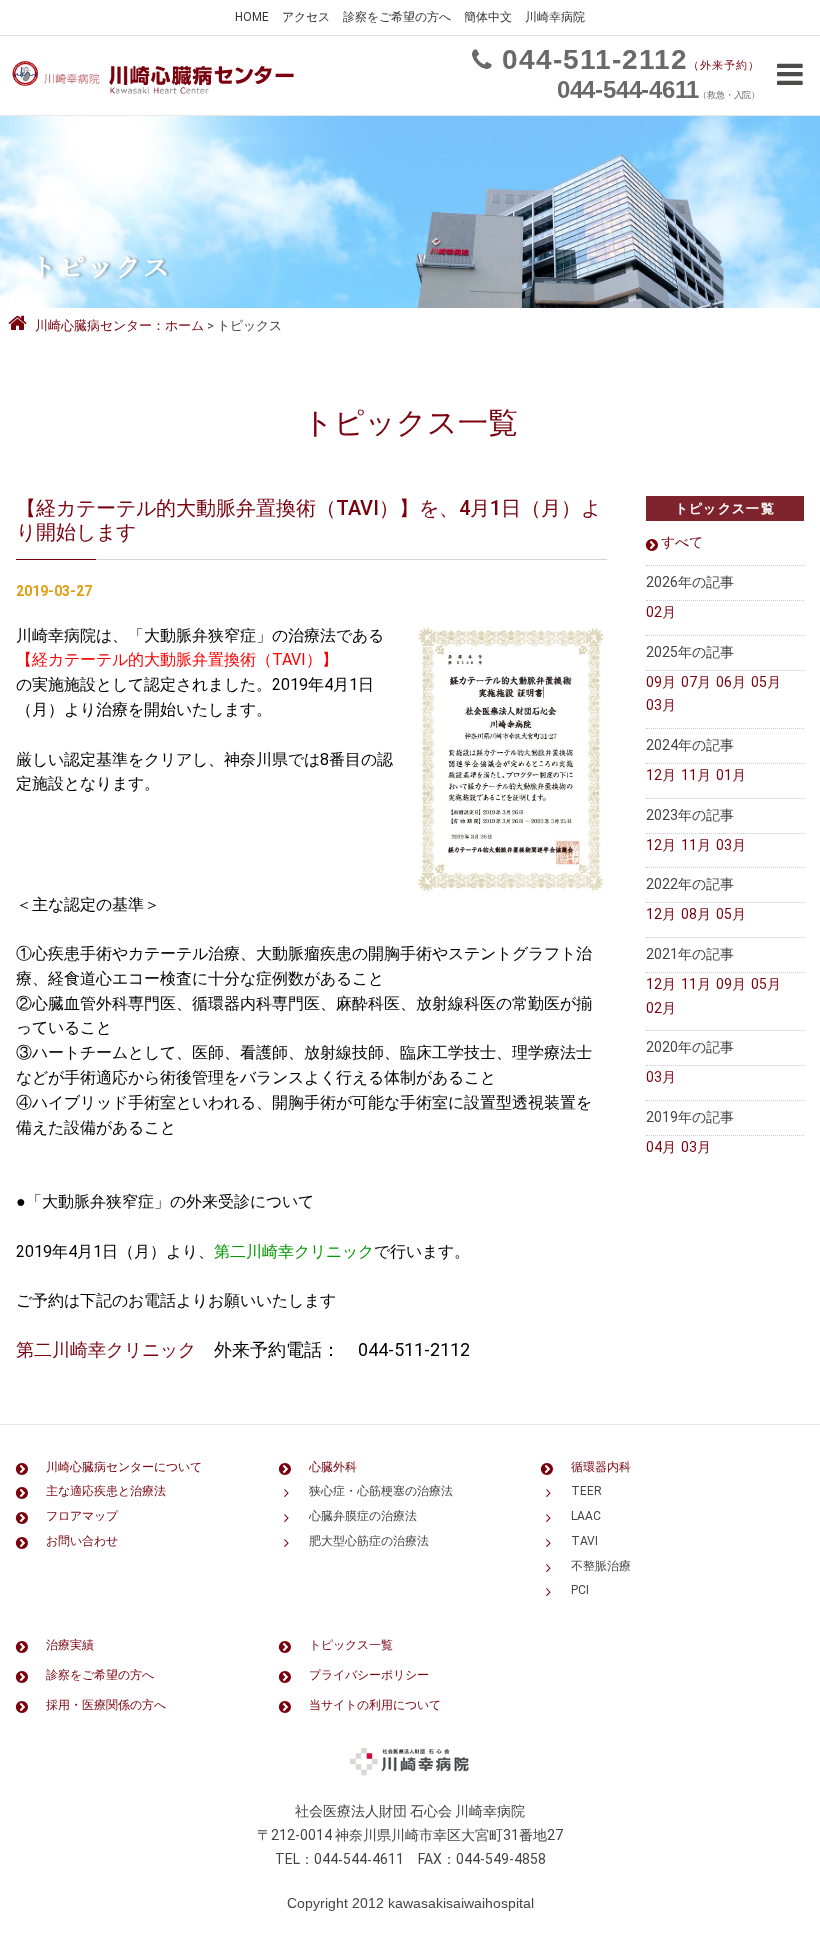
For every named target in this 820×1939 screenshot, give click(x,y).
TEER (586, 1491)
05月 (766, 682)
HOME (252, 17)
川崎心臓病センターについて (124, 1467)
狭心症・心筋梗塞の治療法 (381, 1491)
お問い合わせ (82, 1541)
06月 (731, 682)
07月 (696, 682)
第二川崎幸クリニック (106, 1349)
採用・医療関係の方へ (106, 1705)
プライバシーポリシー (369, 1675)
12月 (661, 775)
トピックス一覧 (351, 1645)
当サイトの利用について (375, 1705)
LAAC (586, 1516)
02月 (661, 612)
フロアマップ (82, 1516)
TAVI (584, 1541)
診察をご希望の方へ (397, 17)
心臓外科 (333, 1467)
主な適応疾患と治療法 (106, 1491)
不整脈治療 (601, 1566)
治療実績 (70, 1645)
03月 (661, 705)
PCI (580, 1590)
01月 (731, 775)
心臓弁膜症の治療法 (363, 1516)
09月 (661, 682)
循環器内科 (601, 1467)
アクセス (306, 17)
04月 (661, 1147)
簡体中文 (488, 17)
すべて (682, 542)
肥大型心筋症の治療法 (369, 1541)
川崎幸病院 (555, 17)
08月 (696, 914)
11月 (696, 775)
